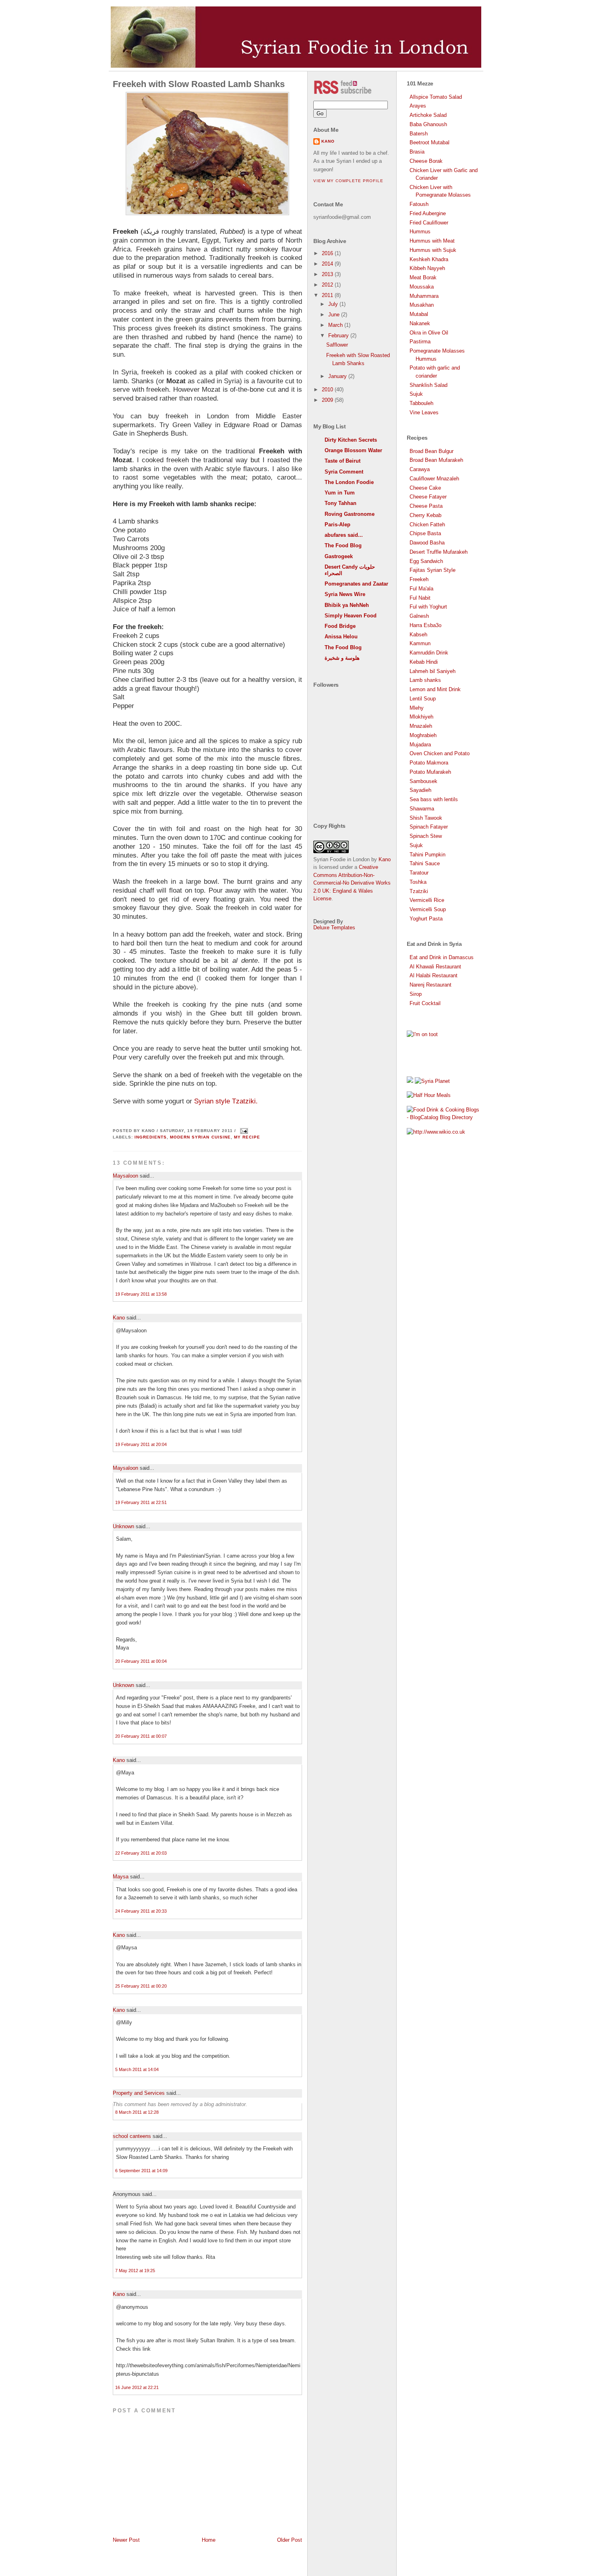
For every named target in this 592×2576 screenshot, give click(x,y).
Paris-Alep (337, 525)
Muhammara (424, 296)
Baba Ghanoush (428, 124)
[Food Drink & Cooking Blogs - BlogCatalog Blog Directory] (443, 1117)
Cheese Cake (425, 488)
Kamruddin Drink (429, 653)
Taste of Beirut (343, 461)
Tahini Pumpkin (427, 855)
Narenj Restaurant (431, 985)
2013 (328, 274)
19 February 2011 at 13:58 (141, 1294)
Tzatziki (419, 891)
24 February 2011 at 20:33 (141, 1911)
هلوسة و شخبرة (342, 658)
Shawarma (422, 809)
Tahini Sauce (425, 863)
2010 (328, 390)
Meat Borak (423, 277)
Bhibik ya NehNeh (347, 605)
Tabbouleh (421, 403)
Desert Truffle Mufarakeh (439, 552)
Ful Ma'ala (421, 589)
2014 (328, 264)
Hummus (420, 232)
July (334, 304)
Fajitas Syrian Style (433, 570)
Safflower (337, 345)
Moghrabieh (423, 735)
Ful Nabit (420, 598)
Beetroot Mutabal (430, 142)
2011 (328, 295)
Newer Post (126, 2540)
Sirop (416, 994)
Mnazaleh (421, 726)
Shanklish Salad (428, 385)
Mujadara (420, 745)
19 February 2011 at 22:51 (141, 1502)
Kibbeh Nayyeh (427, 268)
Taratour (419, 873)
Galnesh (419, 616)
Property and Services (139, 2093)
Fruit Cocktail (425, 1003)
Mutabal (419, 314)
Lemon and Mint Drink (435, 689)
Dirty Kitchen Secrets (351, 440)
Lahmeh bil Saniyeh (433, 671)
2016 (328, 253)
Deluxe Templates (334, 928)
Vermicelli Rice (427, 900)
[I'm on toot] (422, 1034)
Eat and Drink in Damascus (442, 957)
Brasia (417, 152)
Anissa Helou (341, 637)
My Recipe (247, 1137)
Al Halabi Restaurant (434, 975)
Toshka (418, 882)
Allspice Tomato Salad (436, 97)
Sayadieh (420, 790)
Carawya (420, 469)
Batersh (419, 134)
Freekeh (419, 579)
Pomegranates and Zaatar (356, 584)
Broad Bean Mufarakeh (436, 460)
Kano (119, 1318)
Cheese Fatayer (428, 497)
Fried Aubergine (428, 213)
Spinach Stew (426, 836)
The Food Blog (343, 545)
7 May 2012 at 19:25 (135, 2271)
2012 (328, 285)
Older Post (290, 2540)
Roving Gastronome (350, 514)
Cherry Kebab (425, 515)
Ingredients (151, 1137)
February (339, 336)
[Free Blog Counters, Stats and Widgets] (410, 1081)
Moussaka (422, 287)
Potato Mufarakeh (430, 772)
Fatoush (419, 204)
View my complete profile (348, 181)
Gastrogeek (339, 556)
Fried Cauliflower (429, 223)
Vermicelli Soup (428, 909)
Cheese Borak (426, 161)
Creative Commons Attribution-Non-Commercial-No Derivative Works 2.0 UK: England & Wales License (352, 883)
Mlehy (417, 708)
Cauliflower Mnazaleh (434, 479)
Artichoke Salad (428, 115)
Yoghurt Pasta (426, 919)
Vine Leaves (424, 412)
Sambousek (423, 781)
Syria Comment (344, 472)
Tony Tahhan (341, 503)
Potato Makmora (429, 763)
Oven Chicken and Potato (440, 753)
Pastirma (420, 342)
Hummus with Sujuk (433, 250)
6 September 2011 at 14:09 (141, 2171)
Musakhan (422, 305)
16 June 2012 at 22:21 (137, 2387)
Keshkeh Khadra (429, 259)
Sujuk (416, 394)
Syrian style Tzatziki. (226, 1101)
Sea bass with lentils (434, 799)
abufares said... (344, 535)
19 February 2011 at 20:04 (141, 1444)
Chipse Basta (425, 533)
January (338, 376)
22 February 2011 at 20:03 (141, 1853)
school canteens (132, 2136)
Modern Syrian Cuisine (200, 1137)
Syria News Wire (345, 594)
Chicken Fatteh (427, 525)
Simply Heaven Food (351, 616)
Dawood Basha (427, 543)
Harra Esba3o (425, 625)
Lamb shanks (425, 680)
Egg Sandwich (426, 561)
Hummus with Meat (432, 241)
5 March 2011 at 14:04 (137, 2069)
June (335, 315)
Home (209, 2540)
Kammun (420, 643)
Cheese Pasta (426, 506)
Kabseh (418, 635)
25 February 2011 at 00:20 (141, 1986)
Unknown (123, 1526)
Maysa (121, 1877)
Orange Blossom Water (353, 450)
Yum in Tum (340, 493)
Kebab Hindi (424, 662)
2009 (328, 400)
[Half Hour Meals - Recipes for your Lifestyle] (429, 1095)
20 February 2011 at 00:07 (141, 1736)
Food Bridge (340, 626)
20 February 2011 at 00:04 (141, 1661)
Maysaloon (125, 1176)
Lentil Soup (423, 699)
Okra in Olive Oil (429, 333)
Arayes (418, 106)
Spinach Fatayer (429, 827)
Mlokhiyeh (421, 717)
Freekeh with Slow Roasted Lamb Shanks (199, 84)
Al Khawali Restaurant (435, 967)
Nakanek (420, 323)
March (336, 325)
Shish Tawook (426, 818)
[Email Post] (243, 1131)
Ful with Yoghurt (428, 607)
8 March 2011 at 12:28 (137, 2112)
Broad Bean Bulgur (432, 451)
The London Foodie (349, 482)
